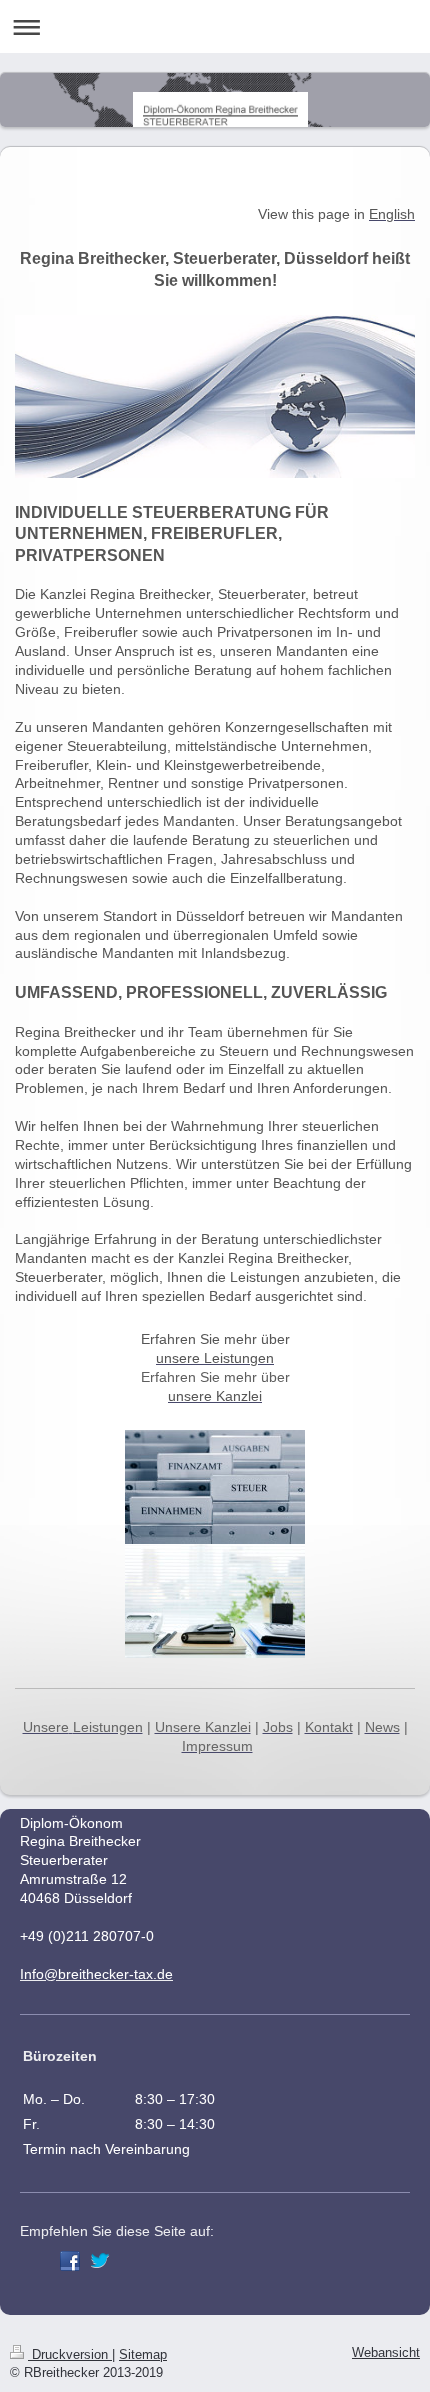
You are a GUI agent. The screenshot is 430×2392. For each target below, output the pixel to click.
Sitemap (143, 2355)
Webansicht (386, 2353)
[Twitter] (100, 2261)
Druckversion (70, 2355)
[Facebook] (70, 2261)
